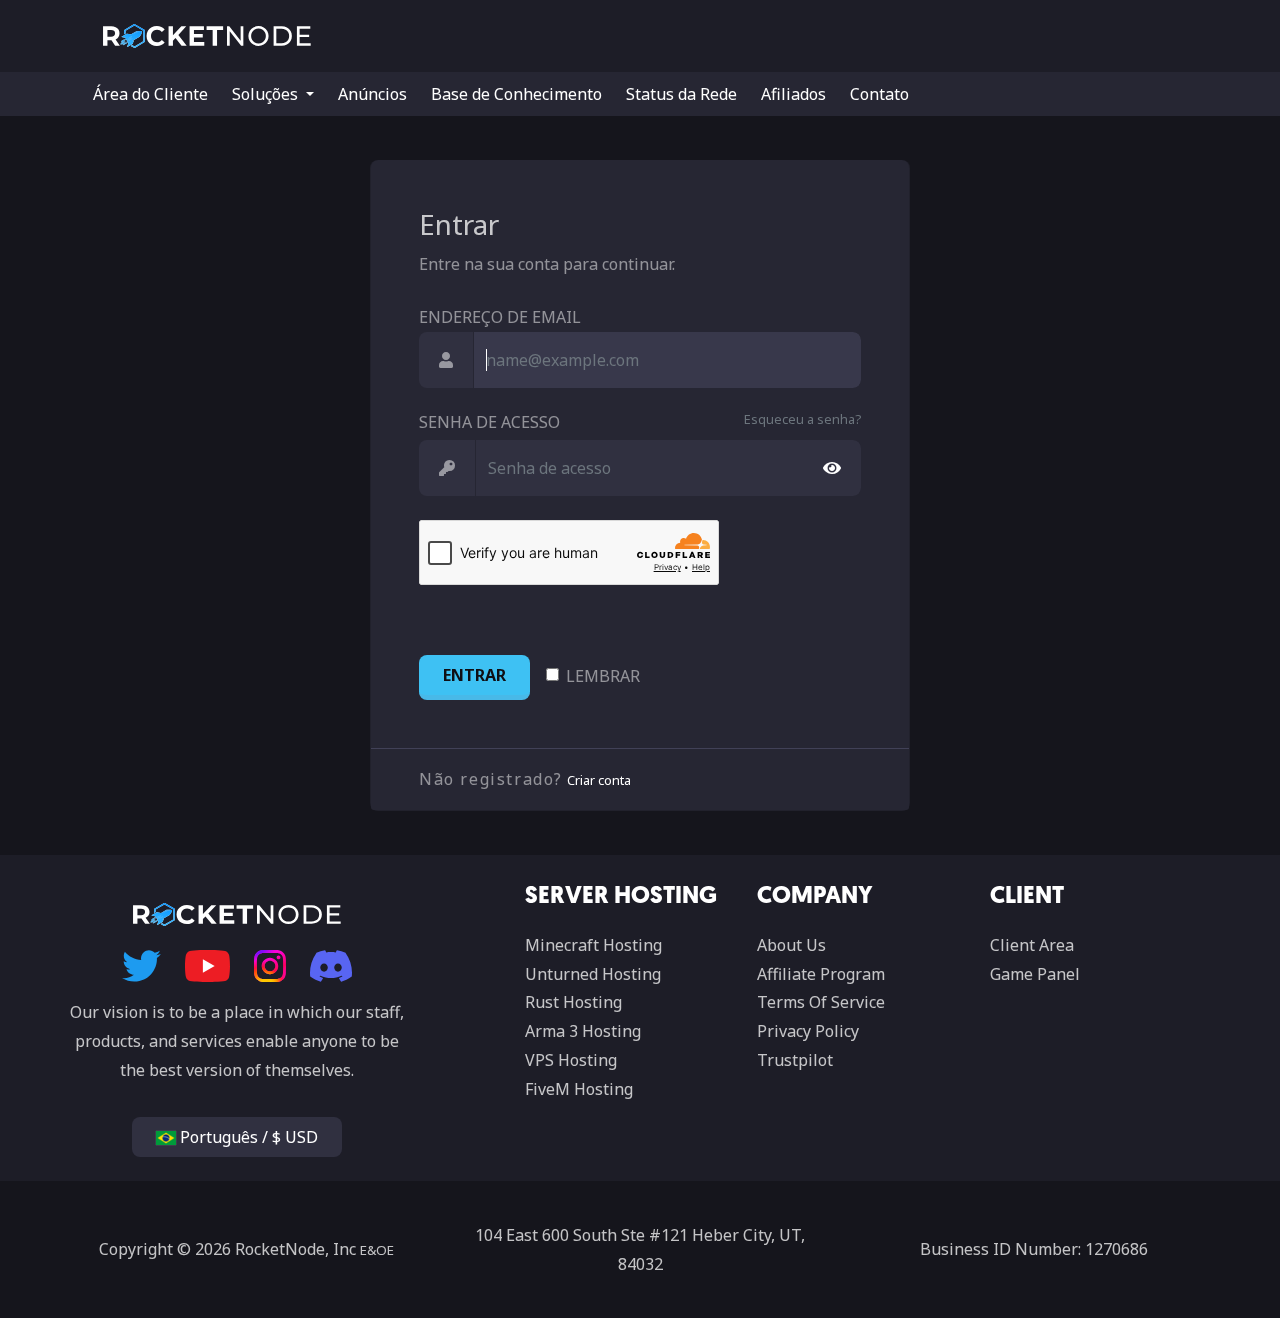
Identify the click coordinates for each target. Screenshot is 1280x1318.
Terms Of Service (821, 1002)
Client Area (1032, 945)
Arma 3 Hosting (583, 1031)
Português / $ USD (247, 1137)
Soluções (267, 94)
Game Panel (1035, 974)
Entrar (474, 675)
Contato (879, 94)
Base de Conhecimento (516, 94)
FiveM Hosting (579, 1089)
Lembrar (603, 676)
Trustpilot (795, 1060)
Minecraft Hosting (593, 945)
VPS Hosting (571, 1060)
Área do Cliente (150, 94)
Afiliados (793, 94)
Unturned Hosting (593, 974)
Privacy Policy (808, 1031)
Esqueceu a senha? (802, 419)
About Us (791, 945)
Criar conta (599, 780)
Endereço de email (500, 317)
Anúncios (372, 94)
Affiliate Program (821, 974)
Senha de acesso (489, 422)
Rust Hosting (573, 1002)
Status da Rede (681, 94)
